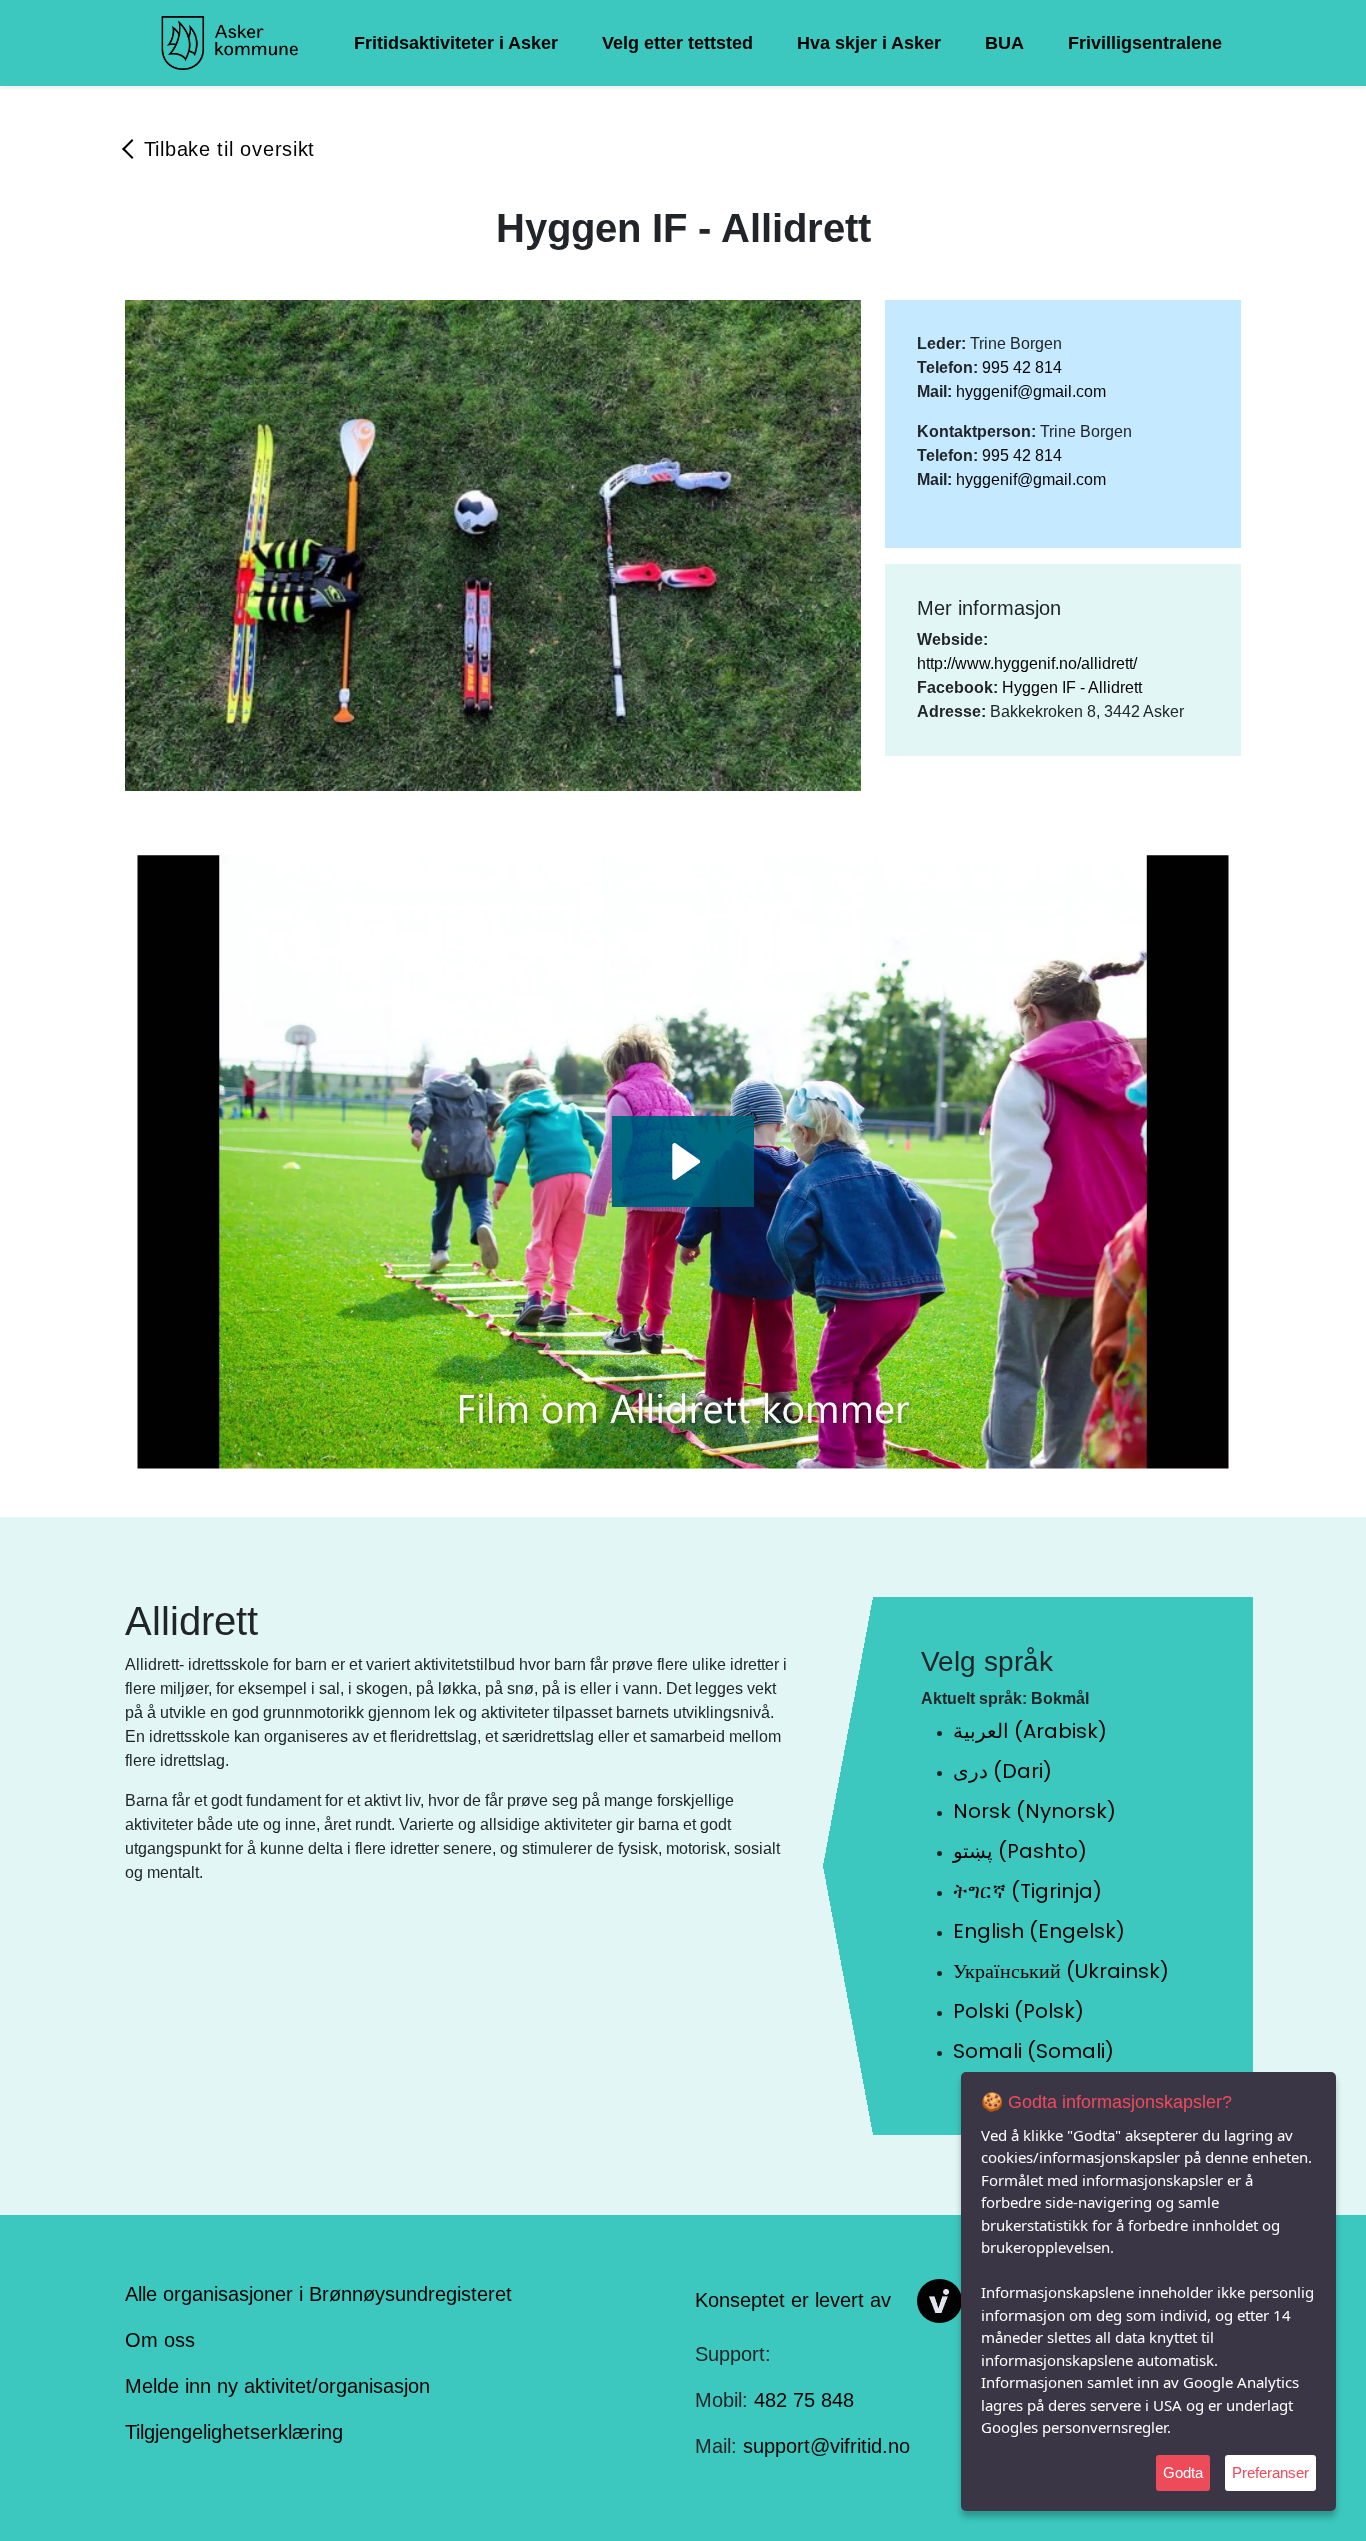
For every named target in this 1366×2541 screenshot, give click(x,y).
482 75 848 (804, 2400)
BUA (1004, 43)
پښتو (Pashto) (1020, 1851)
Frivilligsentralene (1145, 43)
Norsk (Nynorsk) (1034, 1811)
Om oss (160, 2340)
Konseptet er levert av (793, 2299)
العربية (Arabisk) (1030, 1731)
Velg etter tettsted (677, 43)
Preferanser (1270, 2472)
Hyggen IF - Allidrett (1072, 687)
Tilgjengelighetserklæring (234, 2432)
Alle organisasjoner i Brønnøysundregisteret (318, 2294)
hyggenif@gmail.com (1031, 391)
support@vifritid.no (826, 2446)
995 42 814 (1022, 367)
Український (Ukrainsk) (1061, 1971)
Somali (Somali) (1033, 2051)
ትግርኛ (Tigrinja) (1027, 1891)
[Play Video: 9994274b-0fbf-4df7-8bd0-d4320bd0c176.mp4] (683, 1161)
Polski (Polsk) (1018, 2011)
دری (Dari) (1002, 1771)
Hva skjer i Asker (869, 43)
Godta (1183, 2472)
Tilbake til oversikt (229, 149)
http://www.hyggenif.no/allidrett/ (1027, 663)
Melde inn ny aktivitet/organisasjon (277, 2386)
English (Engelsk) (1039, 1931)
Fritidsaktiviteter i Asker (456, 43)
